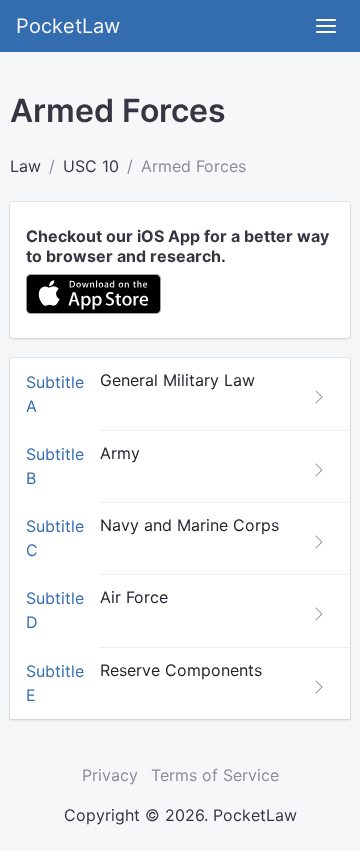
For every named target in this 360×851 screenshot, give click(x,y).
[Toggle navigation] (326, 26)
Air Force (134, 597)
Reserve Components (181, 670)
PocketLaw (68, 26)
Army (120, 453)
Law (25, 166)
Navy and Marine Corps (189, 525)
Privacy (110, 775)
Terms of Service (215, 775)
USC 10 (91, 166)
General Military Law (177, 380)
